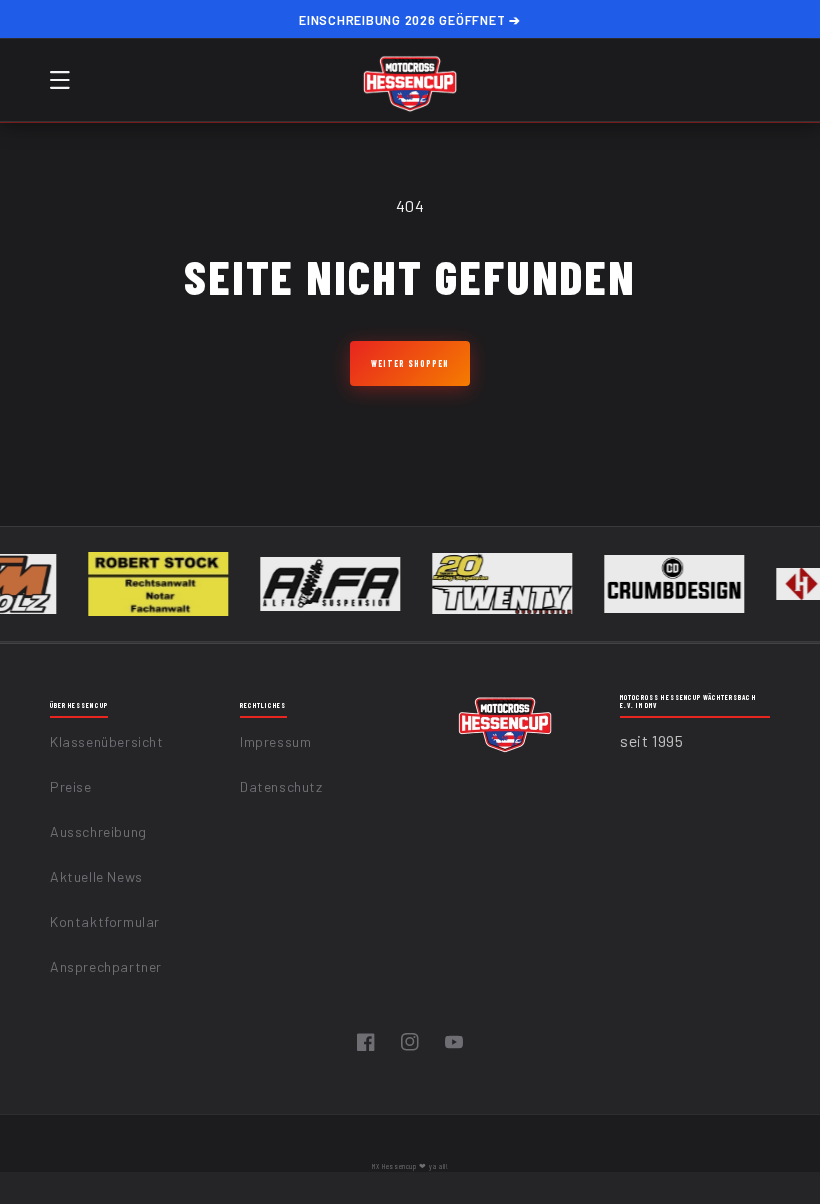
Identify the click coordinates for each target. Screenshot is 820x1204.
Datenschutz (281, 786)
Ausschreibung (98, 831)
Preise (71, 786)
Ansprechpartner (106, 966)
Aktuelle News (96, 876)
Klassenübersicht (107, 741)
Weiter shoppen (410, 363)
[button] (60, 80)
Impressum (275, 741)
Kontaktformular (105, 921)
